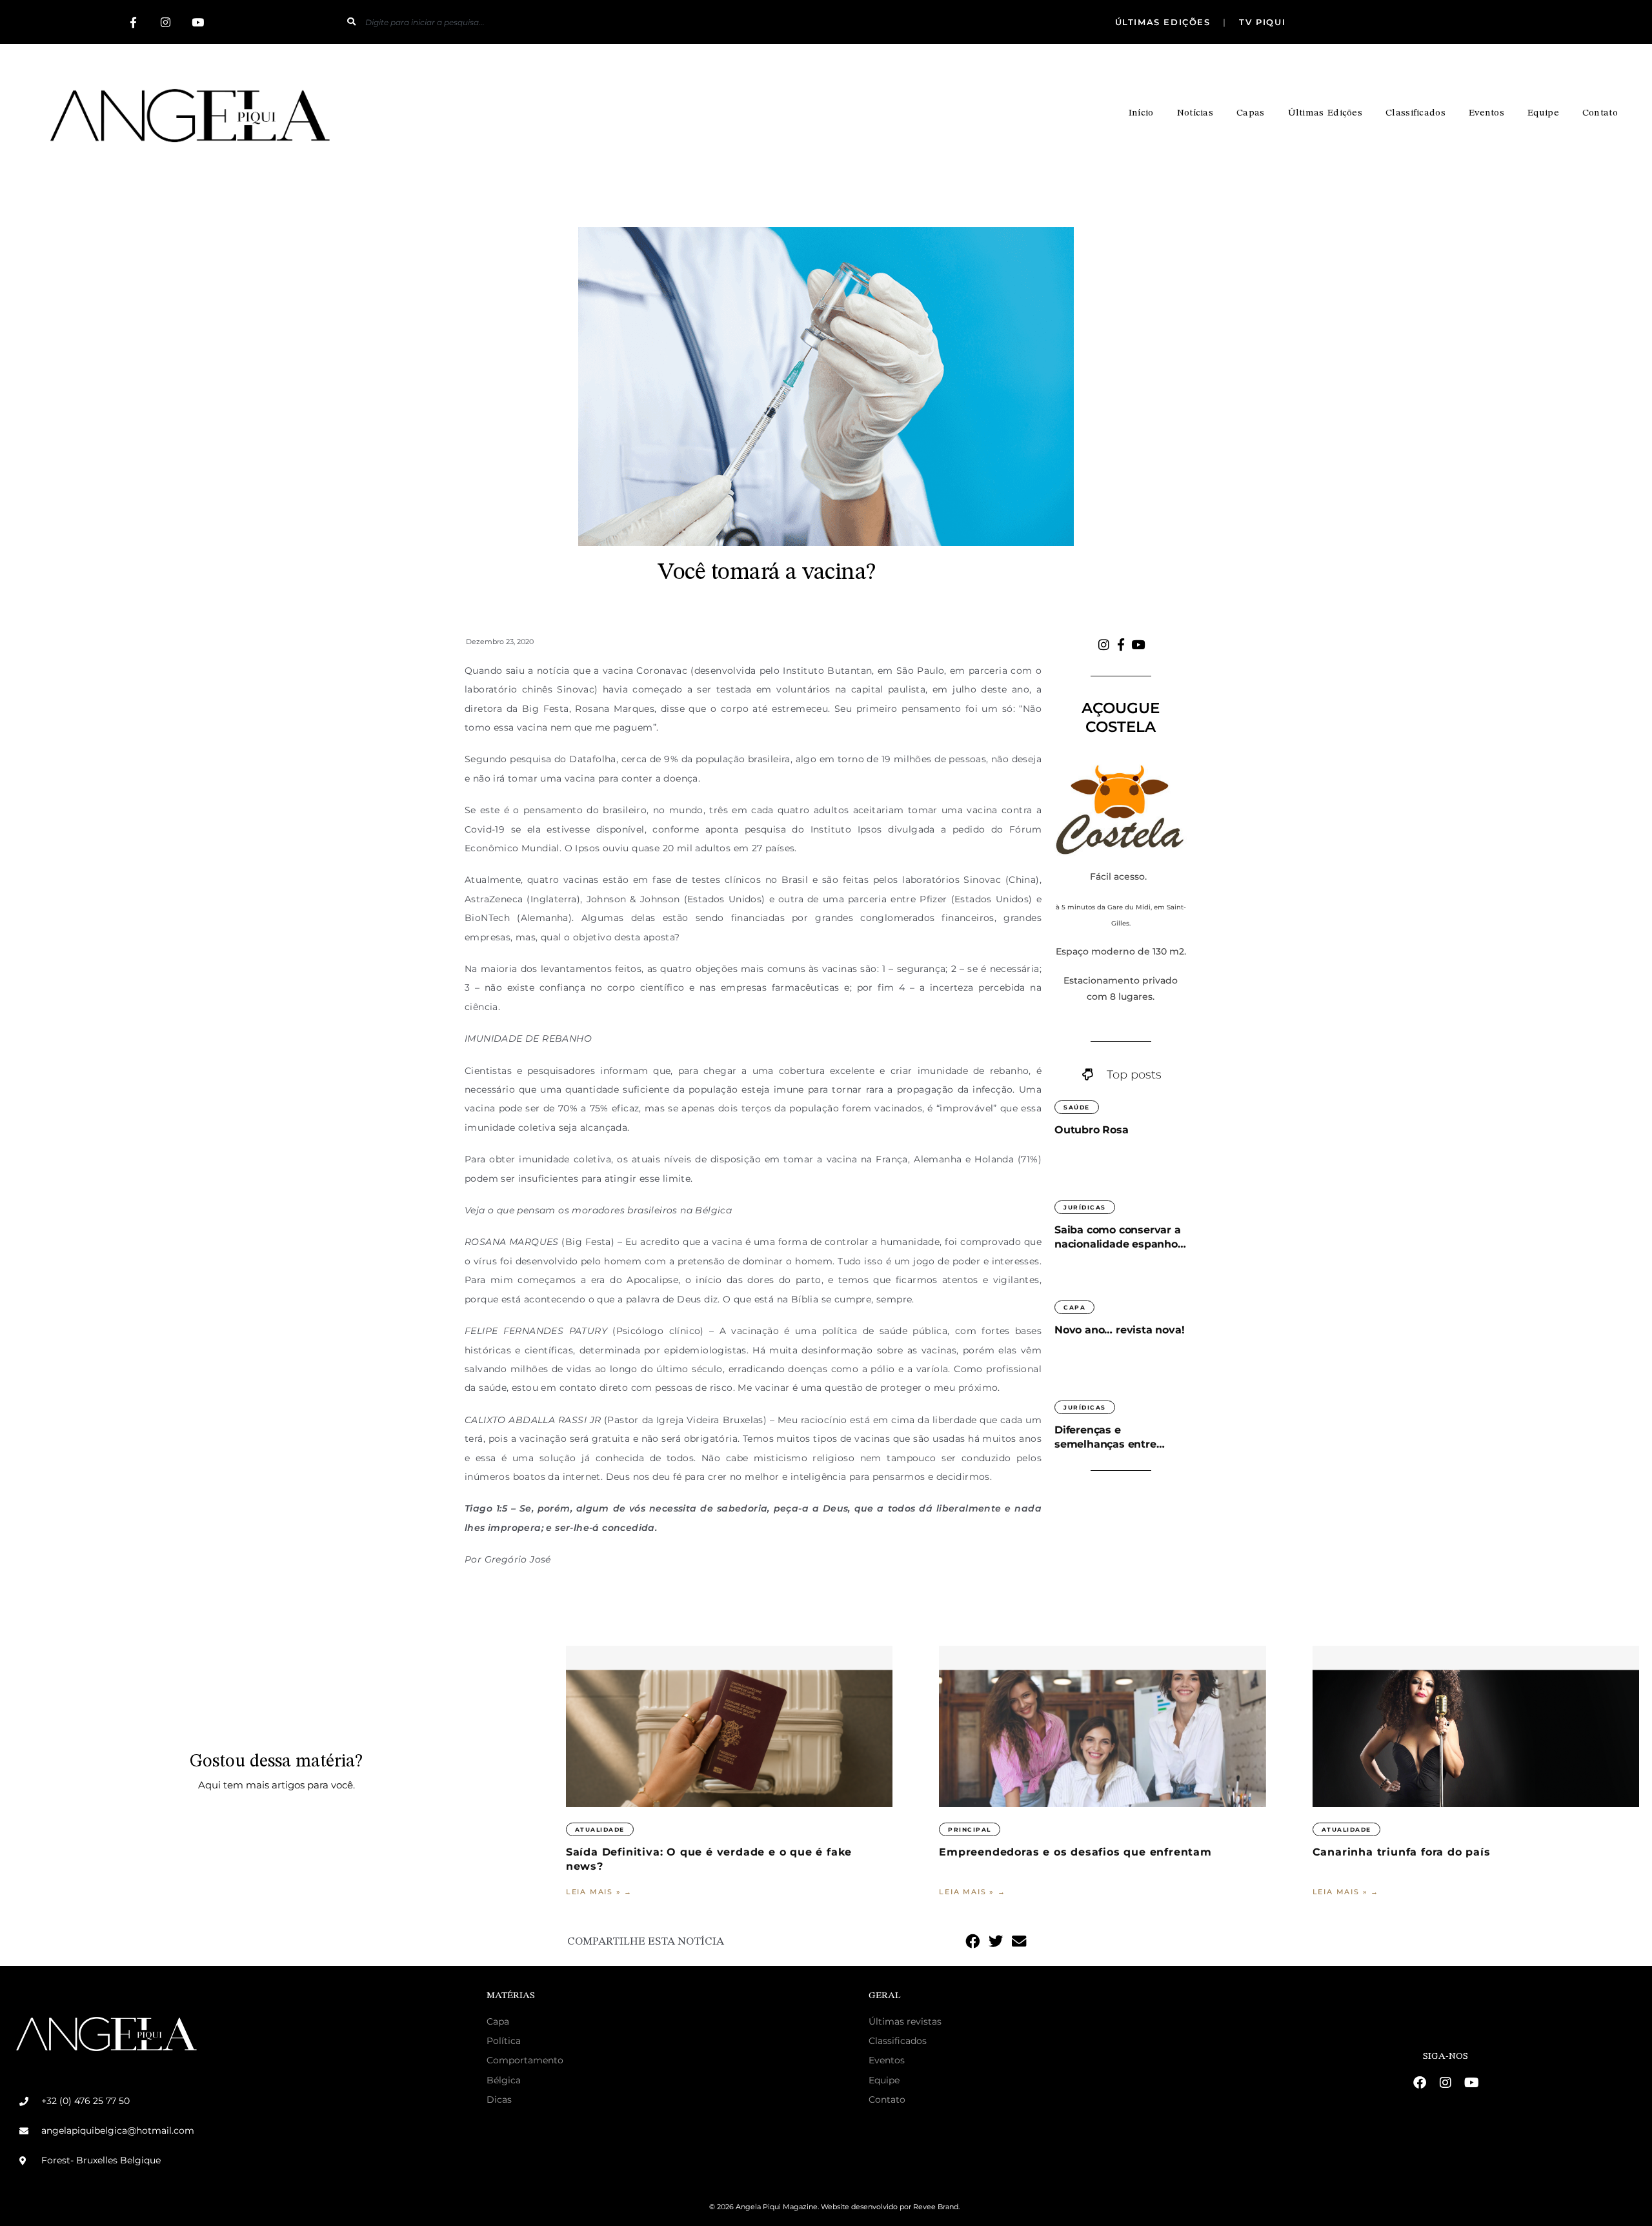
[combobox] (625, 22)
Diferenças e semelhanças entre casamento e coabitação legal (1119, 1438)
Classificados (1415, 113)
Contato (1600, 113)
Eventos (1486, 113)
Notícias (1195, 113)
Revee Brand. (936, 2207)
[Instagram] (165, 22)
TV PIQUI (1261, 22)
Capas (1251, 113)
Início (1141, 113)
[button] (972, 1941)
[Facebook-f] (133, 22)
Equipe (1543, 113)
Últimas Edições (1325, 113)
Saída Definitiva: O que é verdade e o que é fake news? (709, 1859)
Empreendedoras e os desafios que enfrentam (1075, 1852)
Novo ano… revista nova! (1119, 1330)
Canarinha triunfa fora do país (1404, 1852)
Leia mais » (595, 1892)
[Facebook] (1420, 2083)
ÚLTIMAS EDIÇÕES (1165, 22)
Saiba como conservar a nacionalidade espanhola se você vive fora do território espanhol (1121, 1238)
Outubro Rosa (1092, 1130)
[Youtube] (197, 22)
